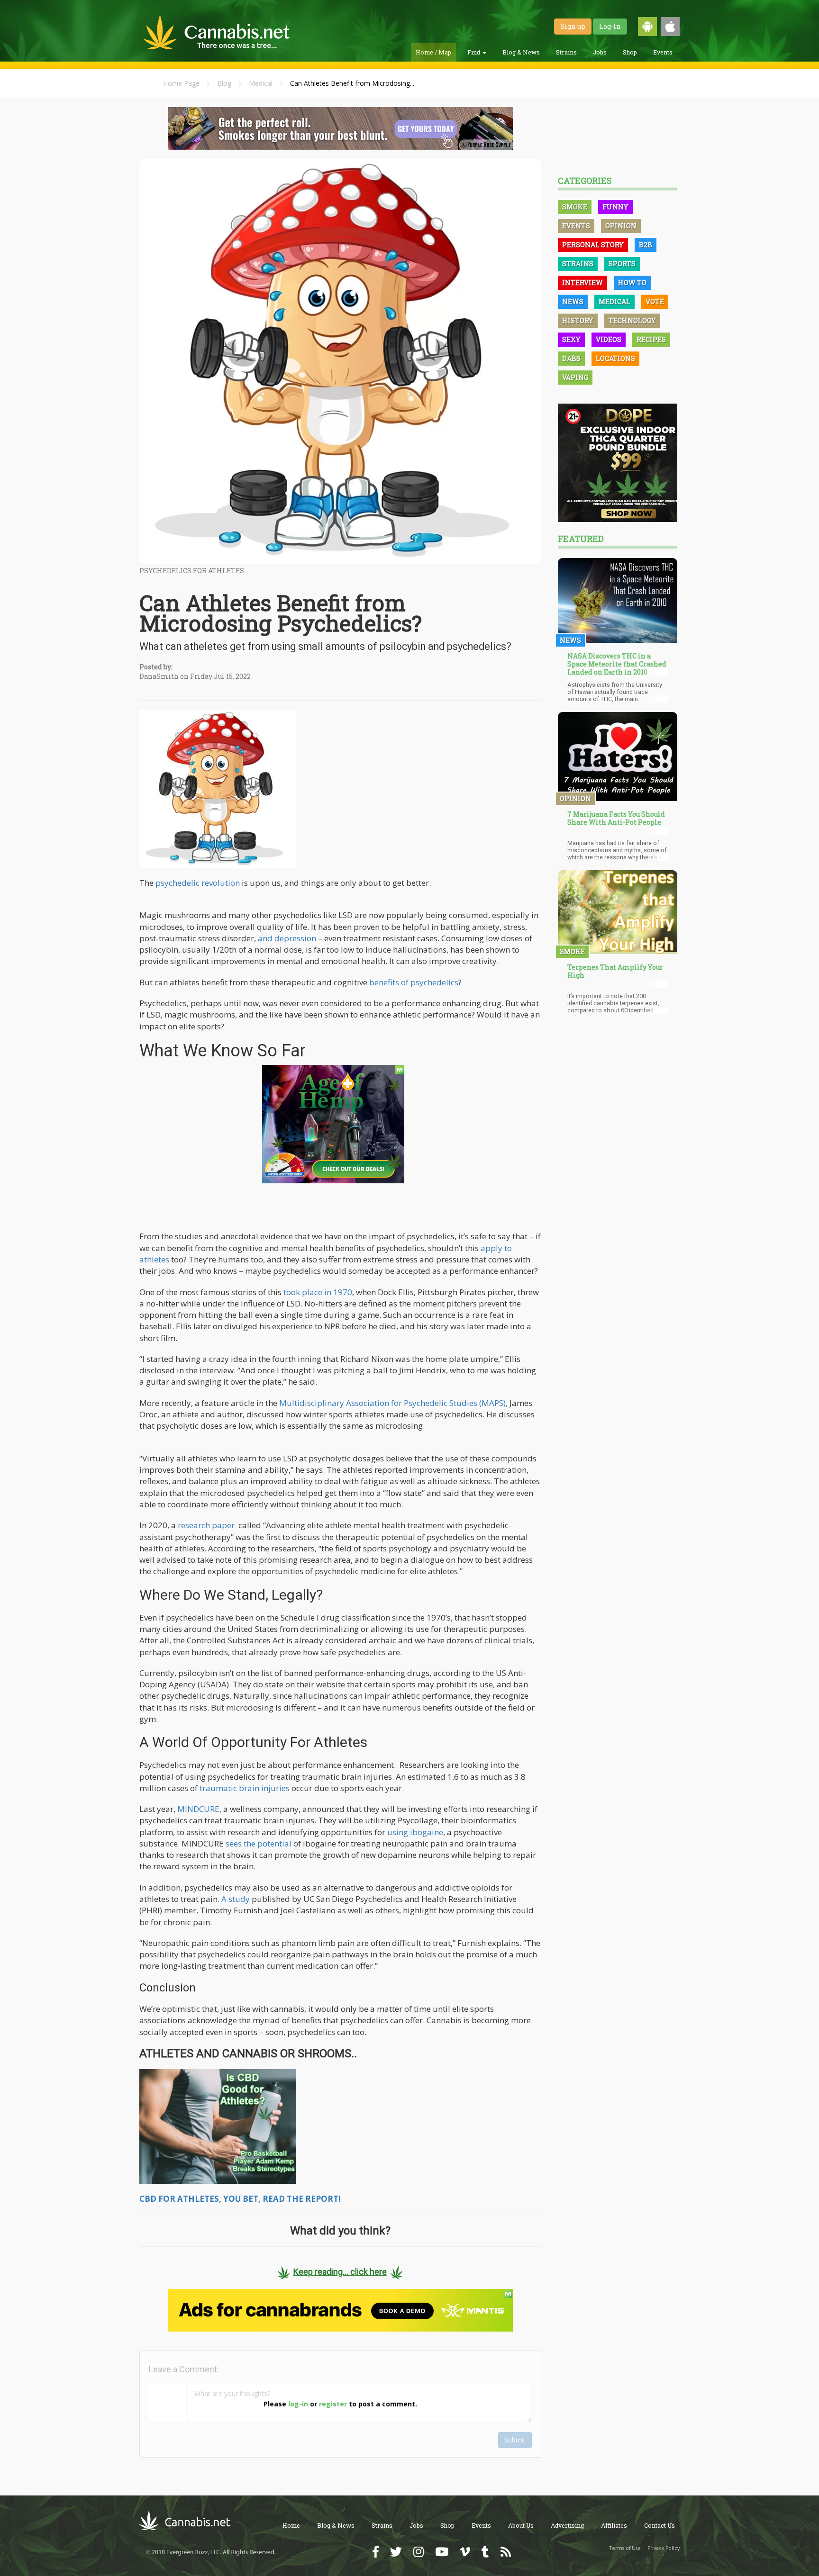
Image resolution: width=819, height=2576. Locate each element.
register (333, 2404)
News (573, 302)
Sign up (573, 26)
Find (474, 52)
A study (236, 1899)
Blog (224, 83)
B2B (646, 245)
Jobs (600, 52)
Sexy (571, 339)
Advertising (567, 2525)
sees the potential (259, 1843)
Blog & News (521, 52)
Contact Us (660, 2525)
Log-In (610, 26)
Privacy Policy (664, 2548)
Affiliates (614, 2525)
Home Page (181, 83)
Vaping (575, 377)
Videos (609, 339)
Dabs (571, 358)
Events (663, 52)
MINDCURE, (199, 1809)
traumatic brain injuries (245, 1788)
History (578, 320)
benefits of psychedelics (414, 982)
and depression (287, 938)
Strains (566, 52)
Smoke (575, 207)
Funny (615, 207)
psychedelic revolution (198, 883)
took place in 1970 (318, 1292)
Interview (582, 283)
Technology (632, 320)
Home (291, 2525)
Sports (622, 264)
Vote (655, 302)
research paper (206, 1525)
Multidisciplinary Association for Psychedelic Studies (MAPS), (393, 1403)
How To (632, 283)
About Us (521, 2525)
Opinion (621, 226)
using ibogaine (415, 1832)
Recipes (651, 339)
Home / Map (433, 52)
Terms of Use (625, 2548)
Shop (630, 52)
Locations (615, 358)
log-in (298, 2404)
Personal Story (593, 245)
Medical (261, 83)
